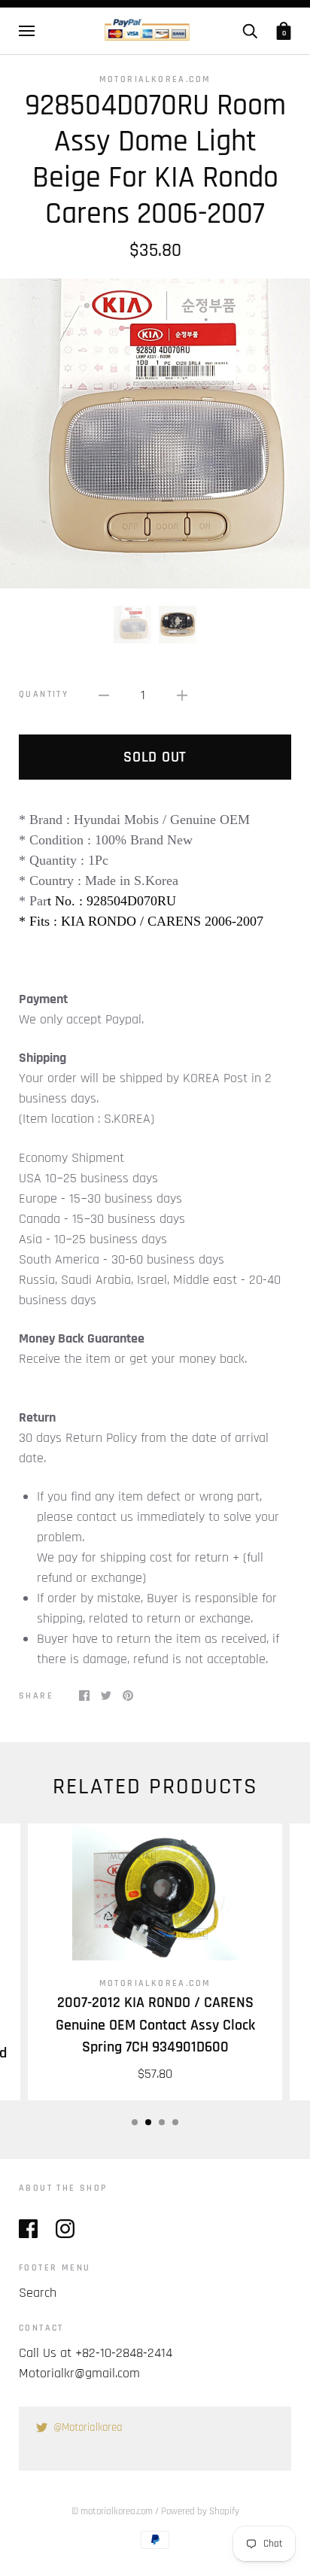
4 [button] (175, 2122)
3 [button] (162, 2122)
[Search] (250, 31)
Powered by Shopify (200, 2511)
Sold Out (155, 757)
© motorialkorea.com (112, 2511)
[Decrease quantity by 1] (104, 695)
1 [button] (135, 2122)
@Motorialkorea (88, 2427)
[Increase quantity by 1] (182, 695)
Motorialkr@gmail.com (79, 2373)
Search (38, 2293)
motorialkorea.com (155, 79)
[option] (155, 433)
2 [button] (148, 2122)
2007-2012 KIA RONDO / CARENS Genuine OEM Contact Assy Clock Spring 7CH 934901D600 (155, 2025)
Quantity (44, 694)
